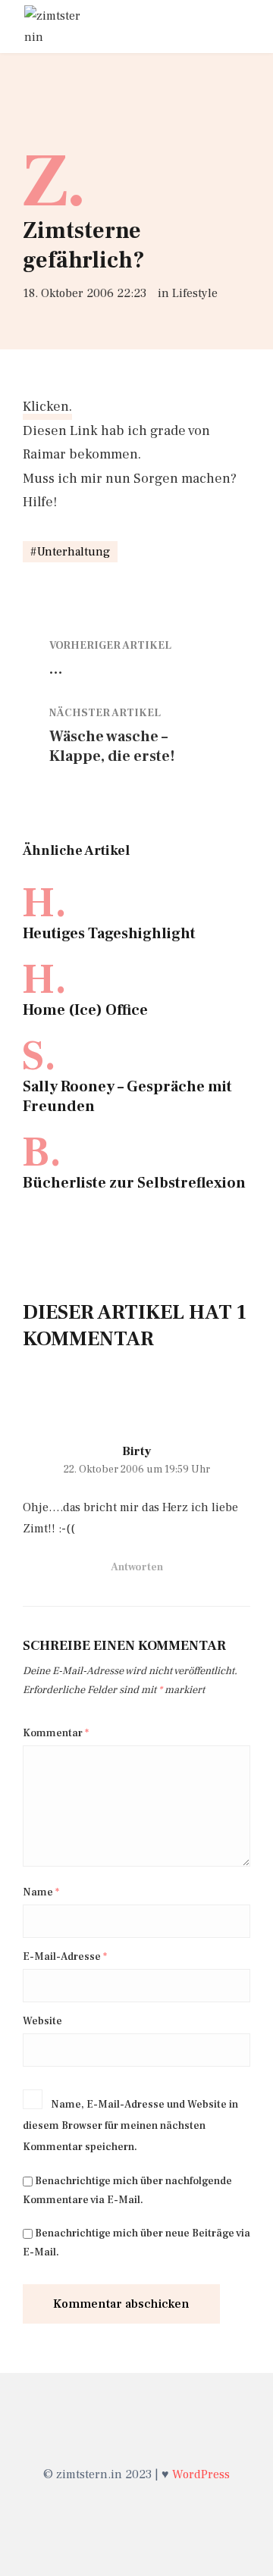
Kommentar (56, 1733)
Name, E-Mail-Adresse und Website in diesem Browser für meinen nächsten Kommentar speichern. (130, 2126)
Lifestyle (195, 293)
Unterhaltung (74, 552)
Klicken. (47, 407)
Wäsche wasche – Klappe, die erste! (112, 747)
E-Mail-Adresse (65, 1957)
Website (42, 2021)
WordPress (201, 2474)
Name (41, 1892)
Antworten (137, 1567)
